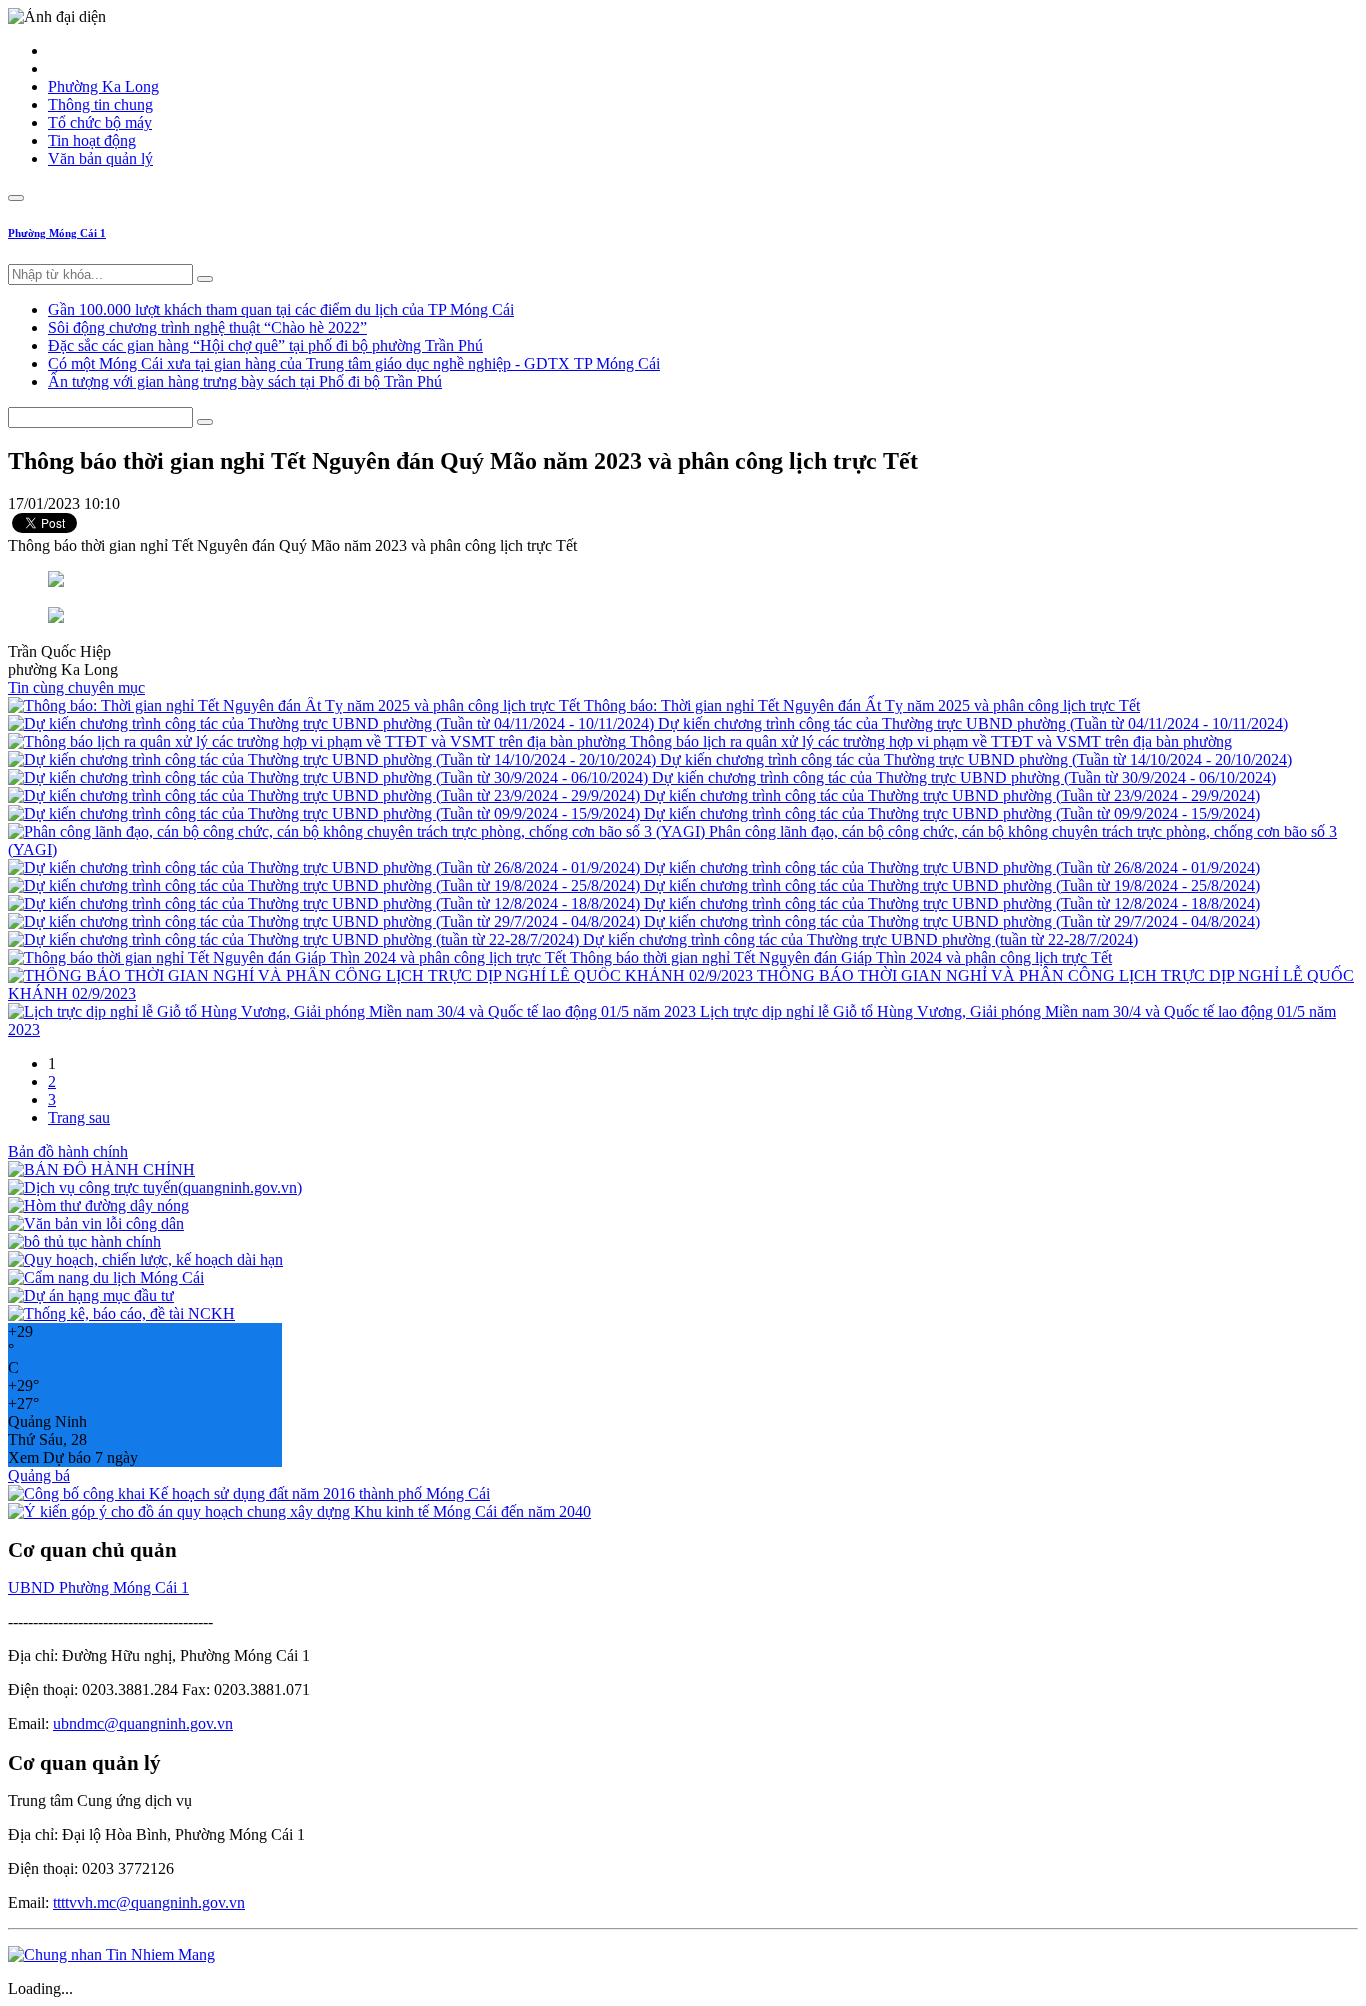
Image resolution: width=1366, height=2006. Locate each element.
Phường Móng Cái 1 (57, 233)
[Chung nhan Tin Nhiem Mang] (111, 1954)
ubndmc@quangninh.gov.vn (143, 1723)
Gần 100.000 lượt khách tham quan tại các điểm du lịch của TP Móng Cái (281, 309)
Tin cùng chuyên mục (76, 687)
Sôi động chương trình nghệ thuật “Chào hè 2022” (207, 327)
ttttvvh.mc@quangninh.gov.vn (149, 1902)
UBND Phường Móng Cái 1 (98, 1587)
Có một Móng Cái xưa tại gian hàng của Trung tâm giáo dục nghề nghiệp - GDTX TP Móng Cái (354, 363)
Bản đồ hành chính (68, 1151)
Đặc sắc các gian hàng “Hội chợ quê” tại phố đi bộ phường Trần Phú (265, 345)
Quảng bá (39, 1475)
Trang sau (79, 1117)
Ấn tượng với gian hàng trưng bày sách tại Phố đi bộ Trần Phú (245, 381)
